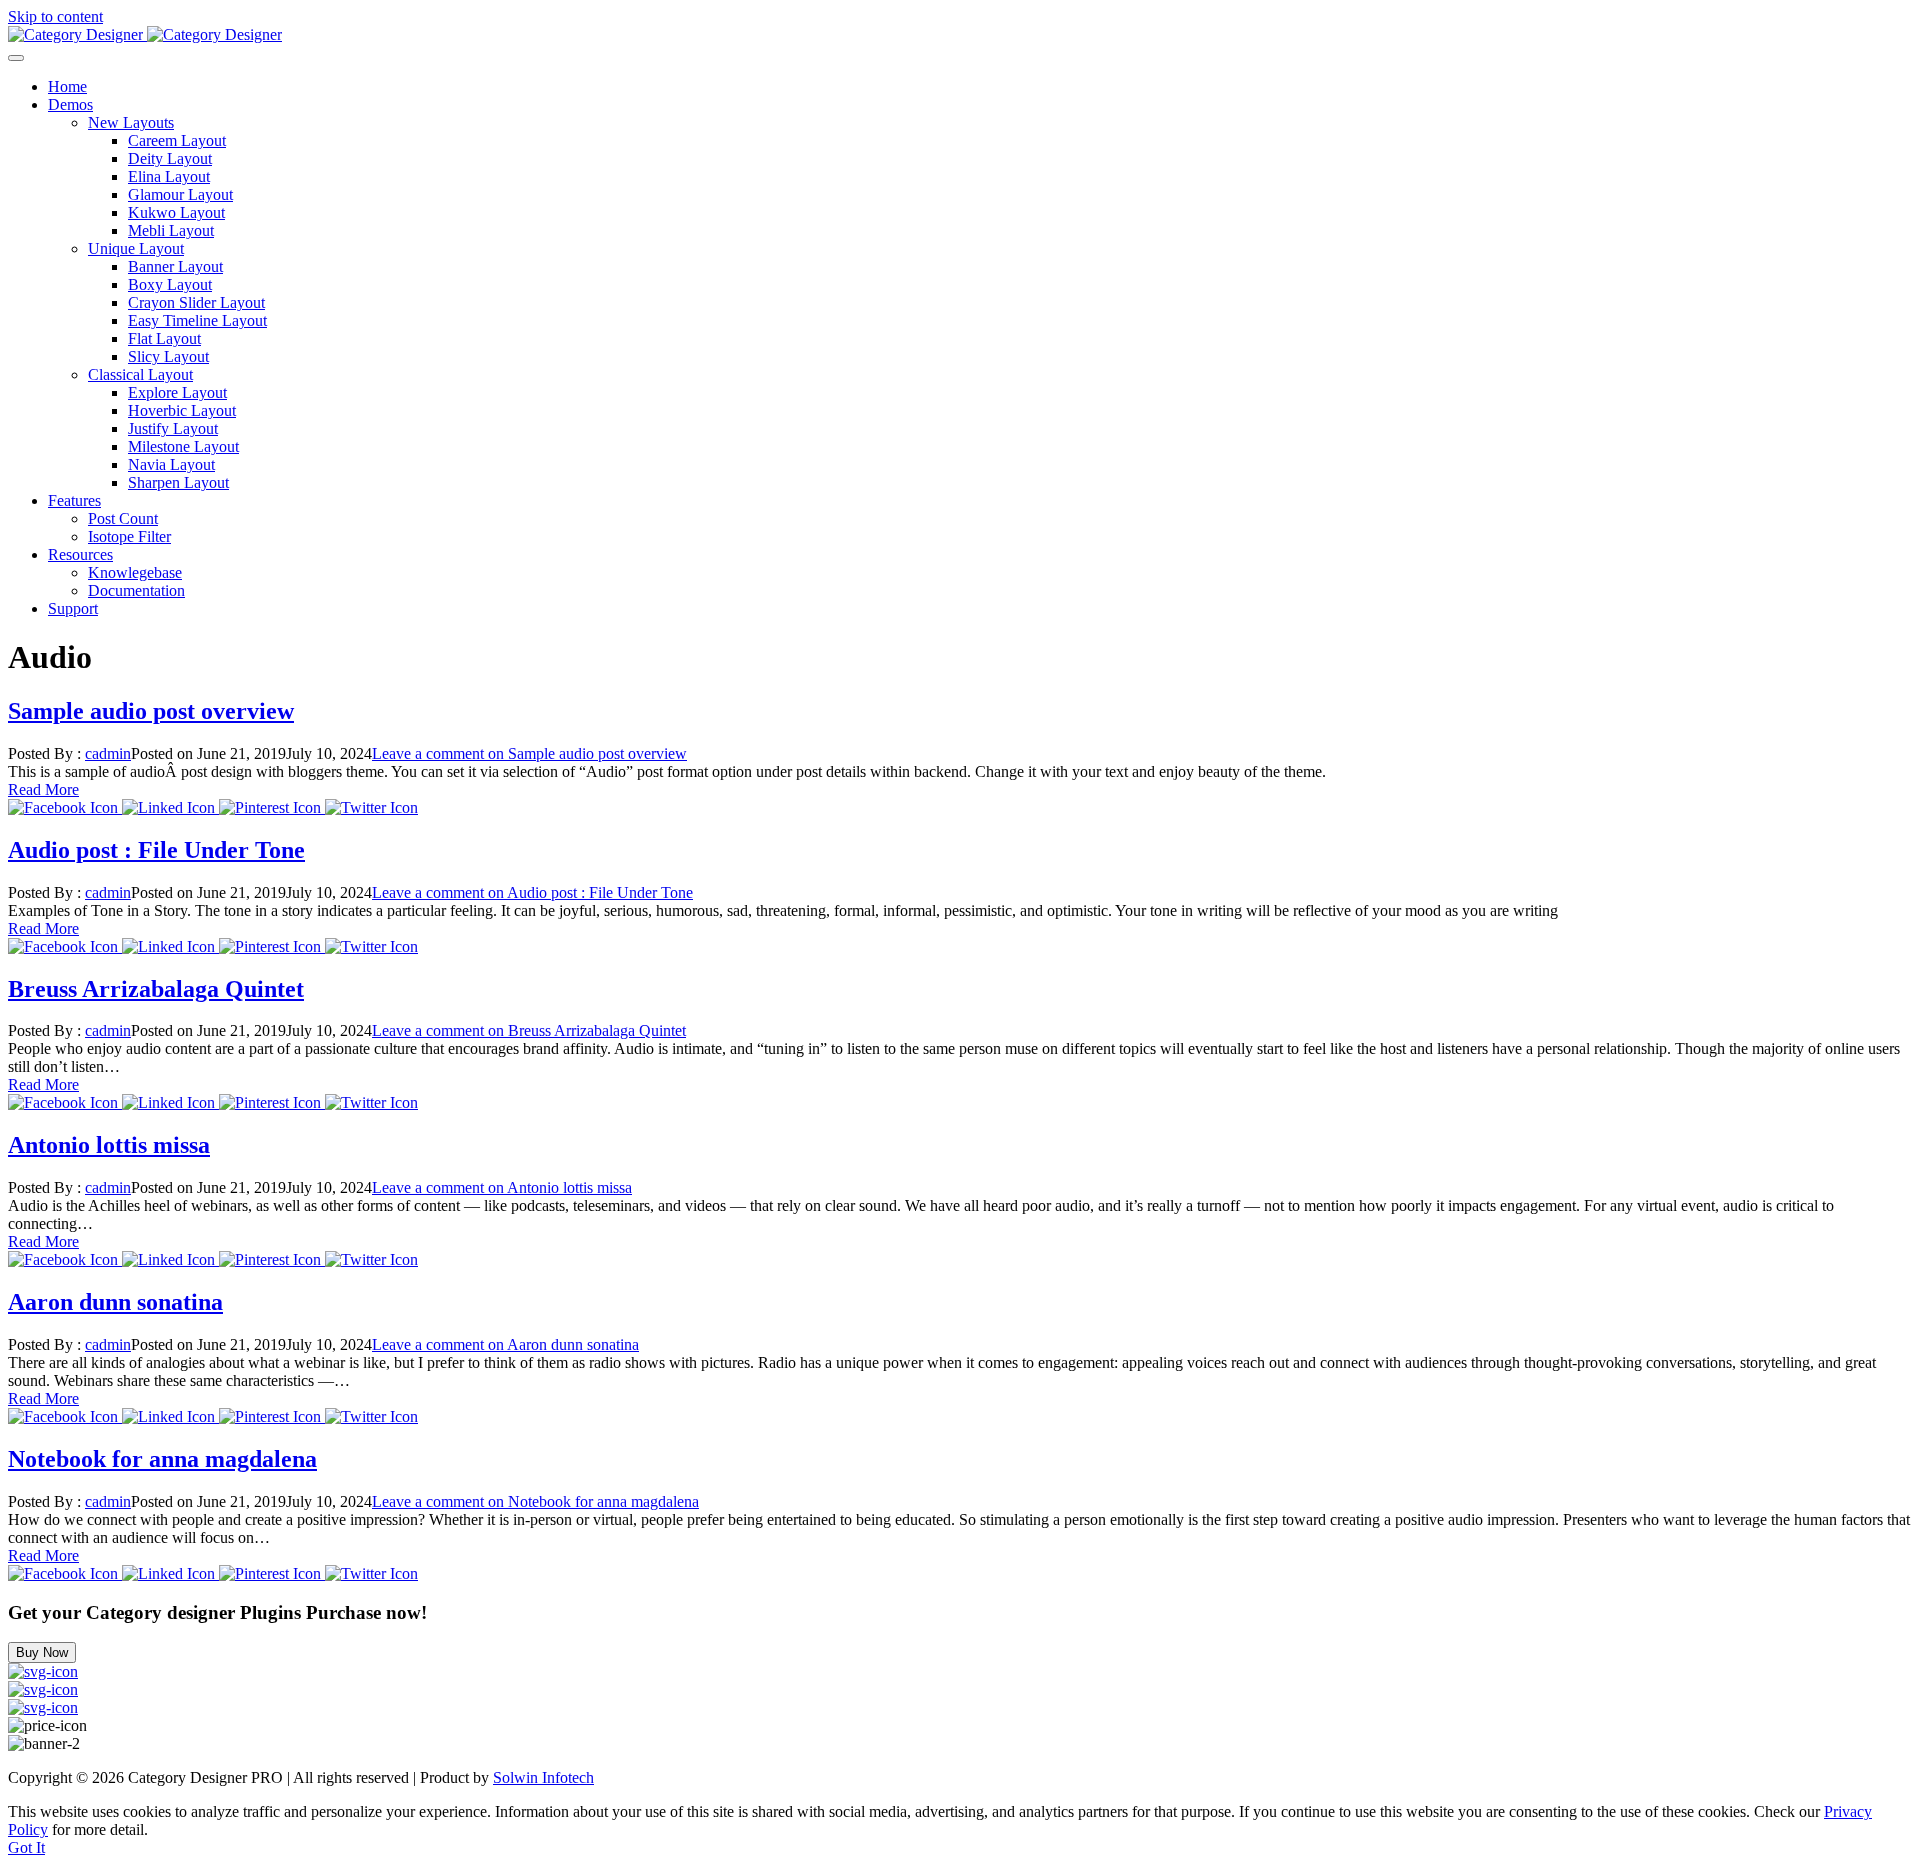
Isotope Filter (129, 536)
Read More (43, 789)
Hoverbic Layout (182, 410)
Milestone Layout (183, 446)
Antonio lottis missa (109, 1145)
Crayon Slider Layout (196, 302)
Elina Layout (169, 176)
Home (67, 86)
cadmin (108, 753)
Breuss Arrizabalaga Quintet (156, 989)
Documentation (136, 590)
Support (73, 608)
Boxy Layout (170, 284)
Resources (80, 554)
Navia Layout (171, 464)
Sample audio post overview (151, 711)
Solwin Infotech (543, 1777)
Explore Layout (177, 392)
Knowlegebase (135, 572)
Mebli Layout (171, 230)
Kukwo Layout (176, 212)
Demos (70, 104)
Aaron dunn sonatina (115, 1302)
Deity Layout (170, 158)
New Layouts (131, 122)
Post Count (123, 518)
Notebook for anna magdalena (162, 1459)
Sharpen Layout (178, 482)
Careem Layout (177, 140)
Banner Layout (175, 266)
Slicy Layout (168, 356)
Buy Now (42, 1652)
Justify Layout (173, 428)
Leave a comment (529, 753)
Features (74, 500)
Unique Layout (136, 248)
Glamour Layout (180, 194)
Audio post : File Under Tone (156, 850)
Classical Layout (140, 374)
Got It (26, 1847)
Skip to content (55, 16)
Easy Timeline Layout (197, 320)
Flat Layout (164, 338)
